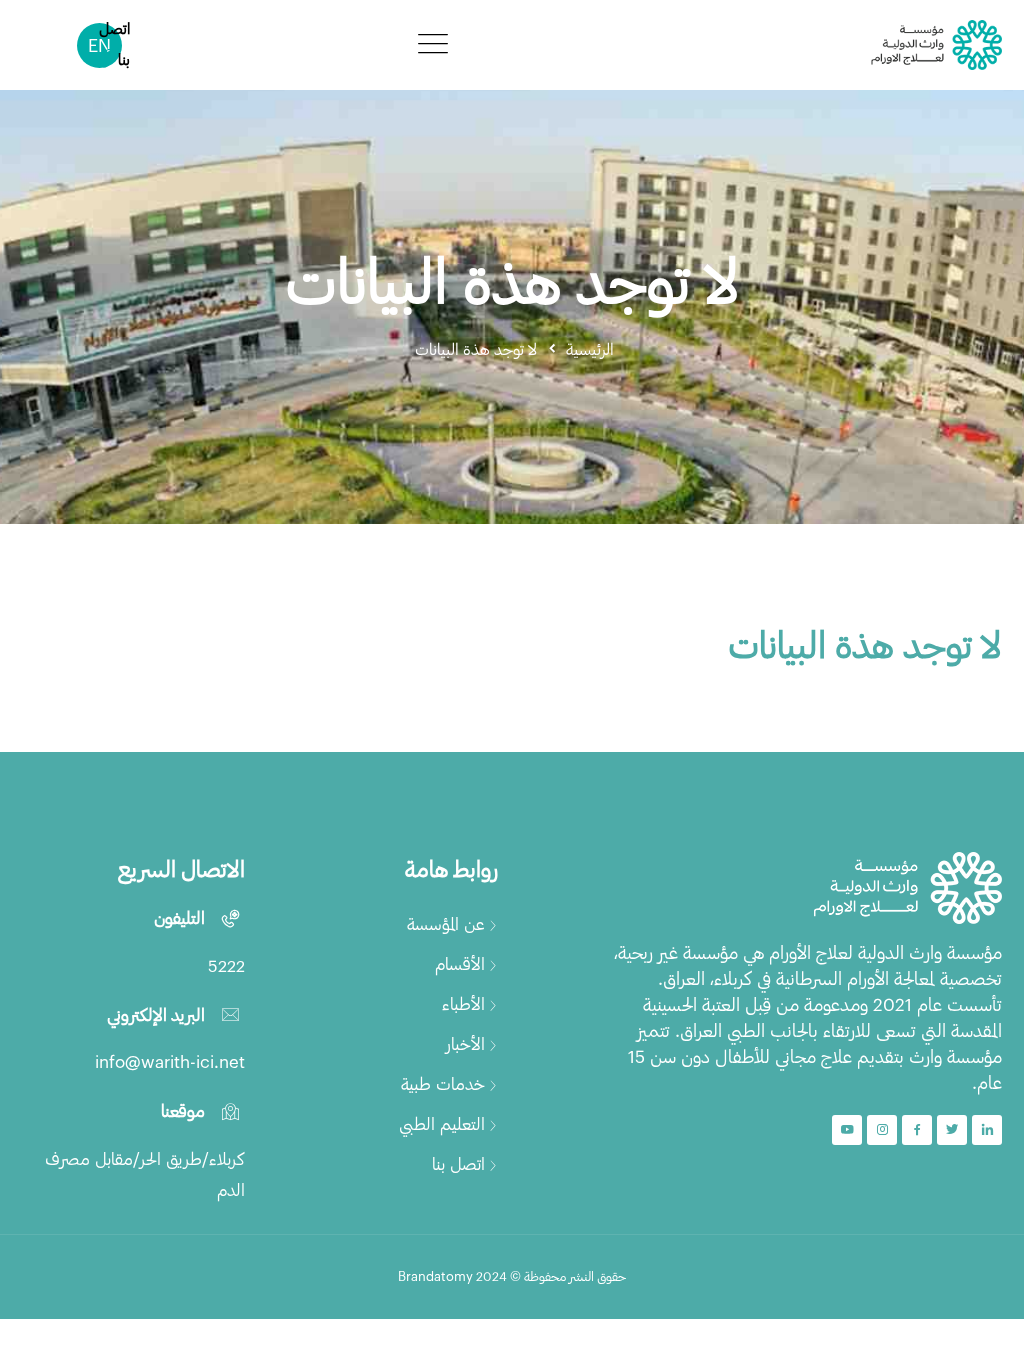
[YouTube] (847, 1130)
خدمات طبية (443, 1083)
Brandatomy (435, 1276)
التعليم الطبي (442, 1123)
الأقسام (460, 963)
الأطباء (463, 1003)
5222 (226, 965)
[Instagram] (882, 1130)
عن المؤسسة (446, 923)
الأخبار (465, 1043)
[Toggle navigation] (433, 43)
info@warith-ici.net (170, 1061)
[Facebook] (917, 1130)
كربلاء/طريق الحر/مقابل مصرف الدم (145, 1173)
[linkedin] (987, 1130)
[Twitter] (952, 1130)
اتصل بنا (458, 1163)
